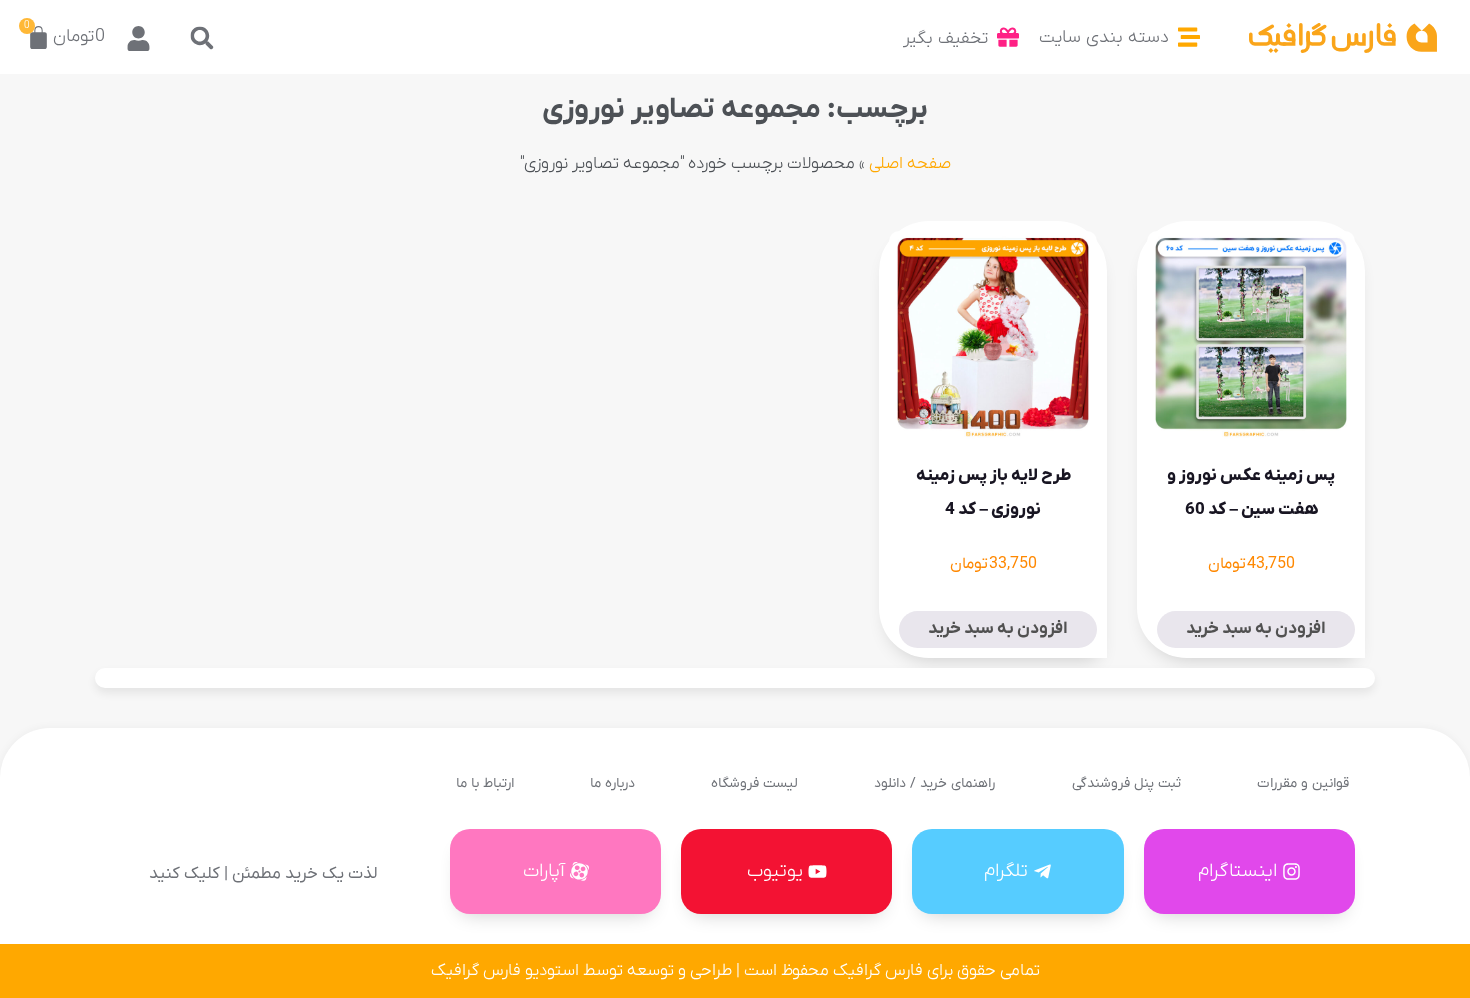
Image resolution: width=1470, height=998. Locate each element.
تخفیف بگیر (945, 38)
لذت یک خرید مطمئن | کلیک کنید (263, 874)
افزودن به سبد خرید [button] (1256, 629)
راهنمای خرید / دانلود (934, 783)
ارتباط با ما (485, 783)
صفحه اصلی (910, 164)
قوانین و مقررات (1303, 783)
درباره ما (612, 783)
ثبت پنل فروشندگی (1126, 783)
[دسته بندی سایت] (1189, 37)
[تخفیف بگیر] (1008, 37)
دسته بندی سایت (1104, 37)
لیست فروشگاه (754, 783)
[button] (202, 37)
